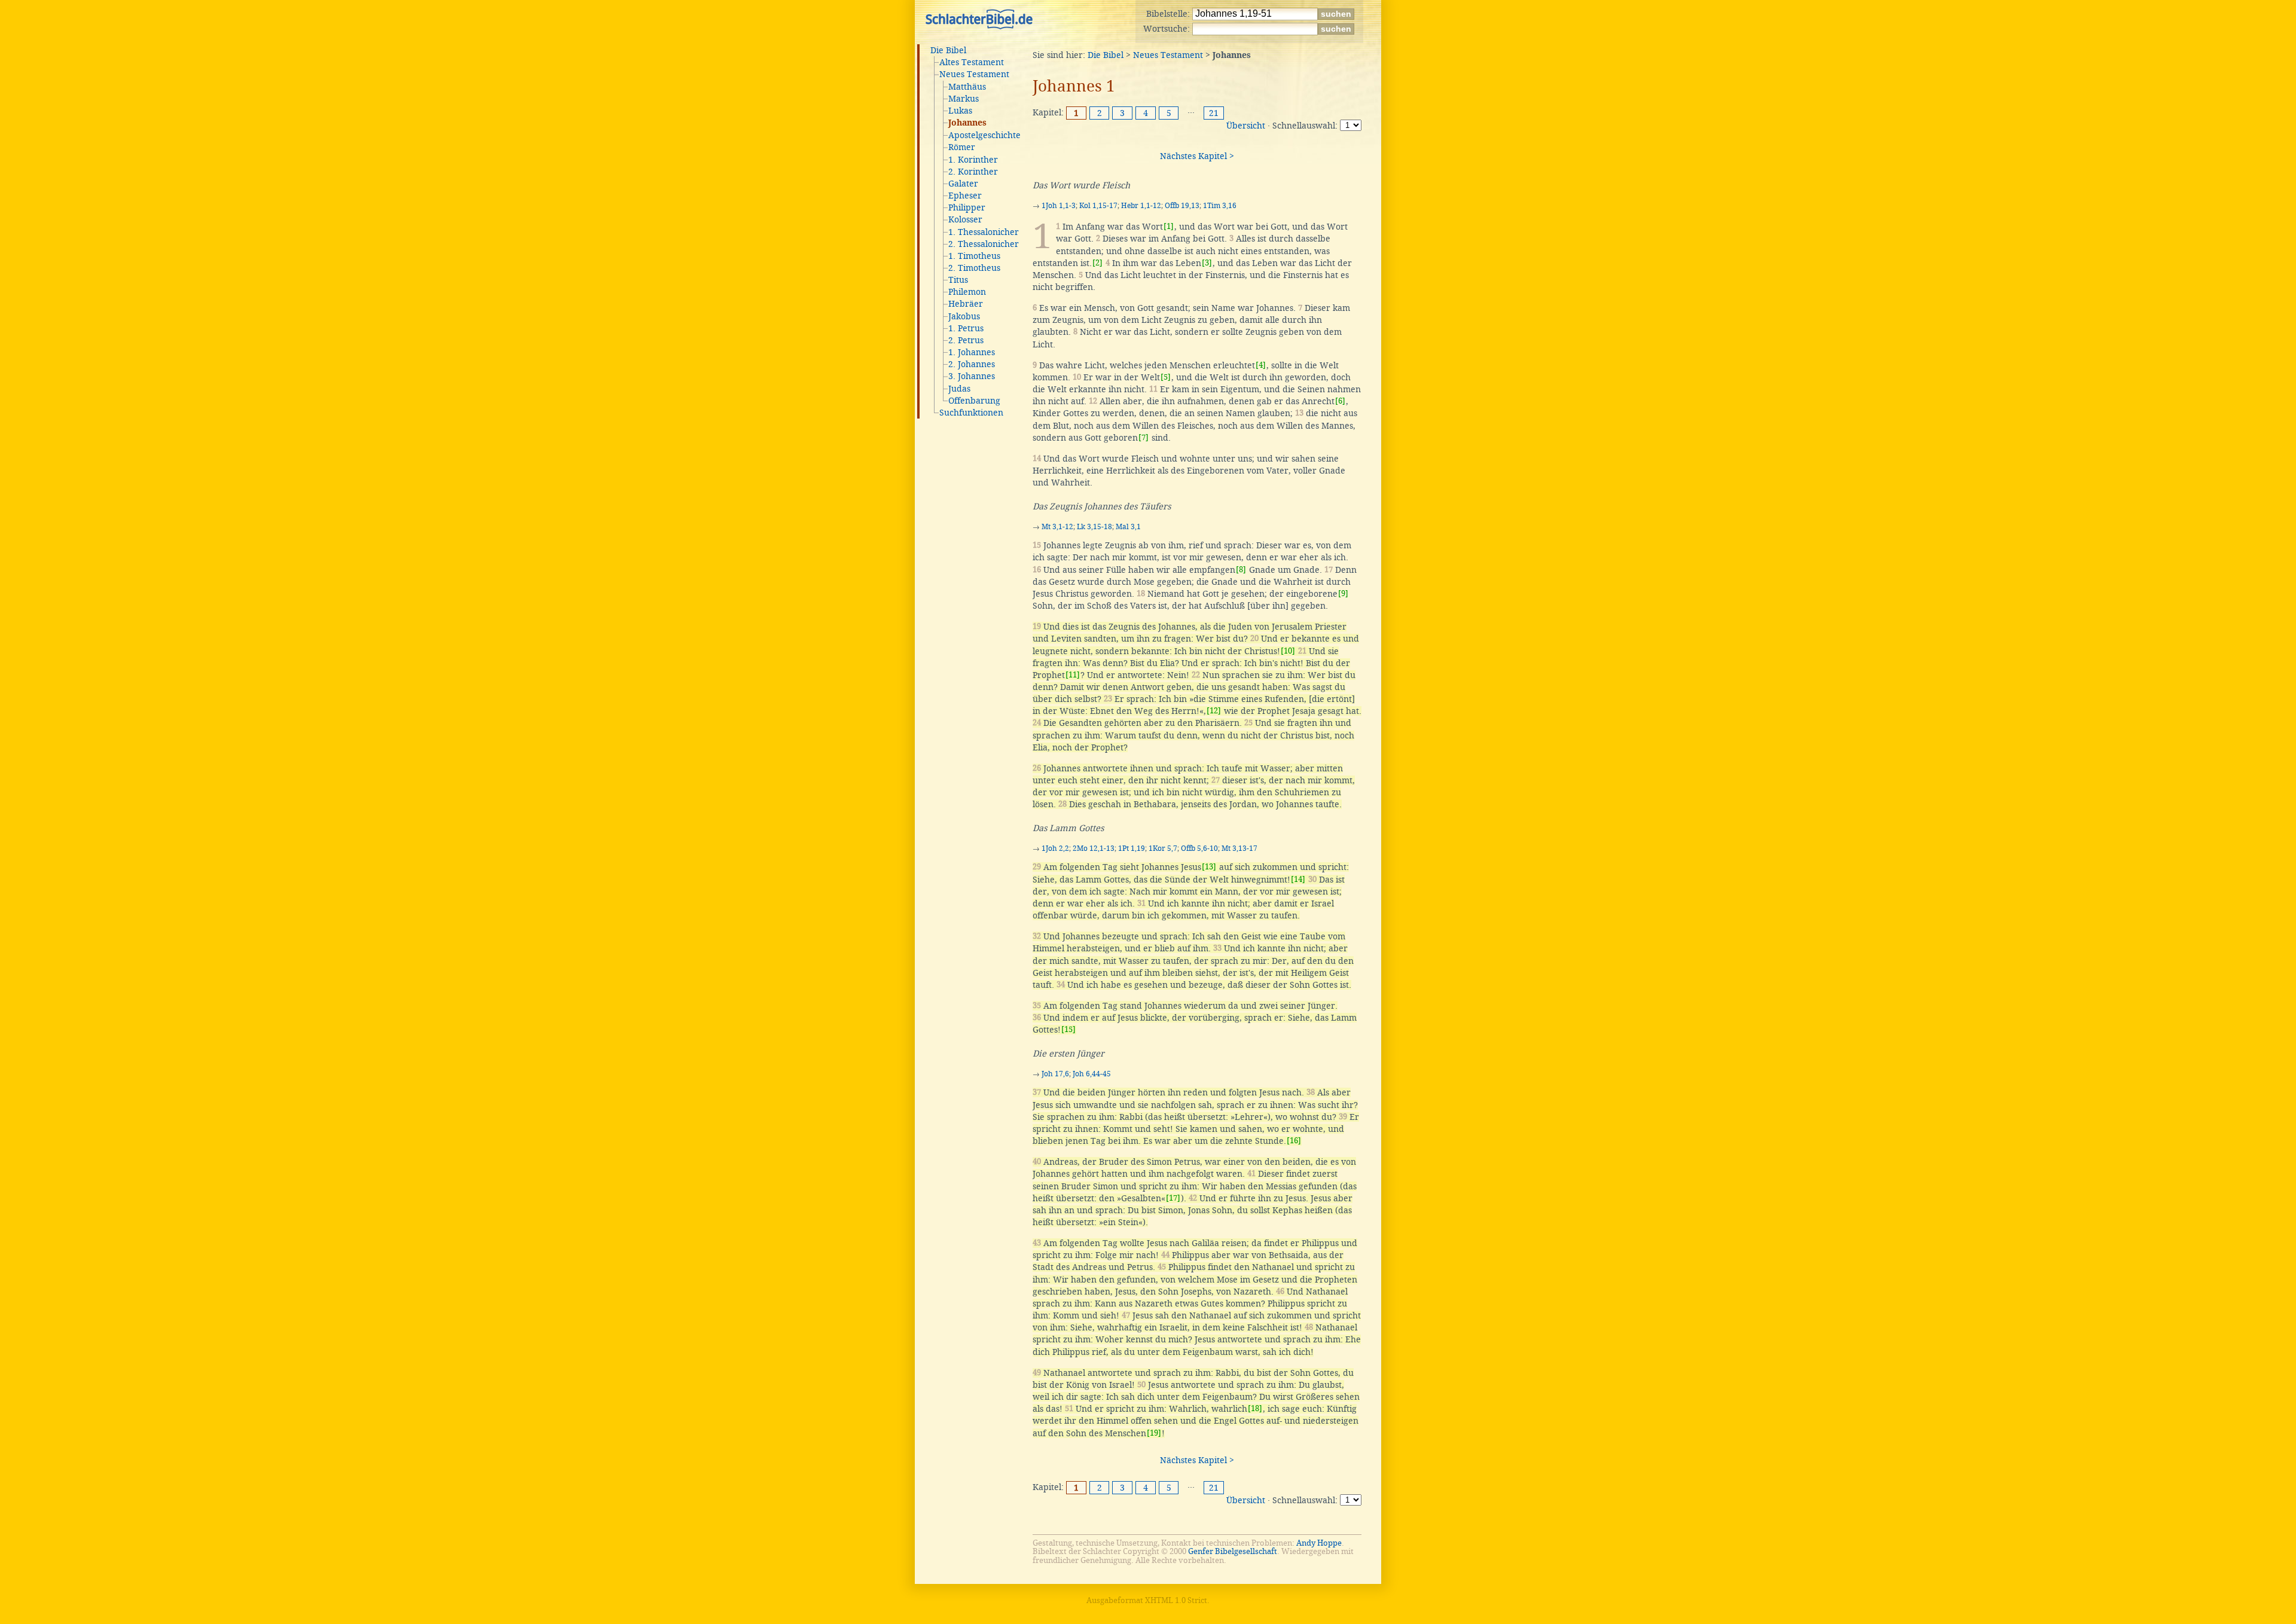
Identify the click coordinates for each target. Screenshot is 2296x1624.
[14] (1298, 879)
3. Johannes (972, 376)
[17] (1173, 1198)
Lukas (960, 111)
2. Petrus (966, 340)
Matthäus (967, 87)
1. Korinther (973, 160)
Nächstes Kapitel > (1197, 156)
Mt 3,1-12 (1057, 527)
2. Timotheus (974, 268)
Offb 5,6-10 (1199, 848)
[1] (1169, 226)
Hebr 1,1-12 (1141, 206)
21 (1214, 113)
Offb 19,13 (1182, 206)
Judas (959, 389)
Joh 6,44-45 (1092, 1074)
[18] (1255, 1408)
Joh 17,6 (1055, 1074)
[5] (1166, 377)
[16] (1294, 1141)
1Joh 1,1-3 (1059, 206)
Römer (962, 147)
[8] (1241, 570)
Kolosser (965, 219)
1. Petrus (966, 328)
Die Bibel (948, 50)
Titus (958, 280)
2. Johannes (972, 364)
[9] (1343, 593)
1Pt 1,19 (1132, 848)
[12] (1214, 711)
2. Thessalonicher (984, 244)
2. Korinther (973, 172)
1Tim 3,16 (1220, 206)
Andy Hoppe (1319, 1543)
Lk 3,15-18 (1094, 527)
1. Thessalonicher (984, 232)
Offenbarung (974, 401)
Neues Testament (974, 74)
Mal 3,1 (1128, 527)
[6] (1340, 401)
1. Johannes (972, 352)
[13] (1209, 867)
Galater (963, 184)
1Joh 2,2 (1055, 848)
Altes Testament (972, 62)
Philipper (967, 207)
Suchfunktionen (971, 413)
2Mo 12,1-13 (1094, 848)
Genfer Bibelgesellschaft (1233, 1551)
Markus (964, 99)
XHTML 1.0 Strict (1176, 1600)
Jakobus (964, 316)
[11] (1073, 675)
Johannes (967, 123)
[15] (1068, 1029)
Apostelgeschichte (984, 135)
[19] (1154, 1433)
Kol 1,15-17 (1098, 206)
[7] (1144, 437)
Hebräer (966, 304)
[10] (1288, 651)
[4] (1261, 365)
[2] (1097, 263)
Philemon (967, 292)
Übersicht (1246, 126)
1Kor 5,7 (1163, 848)
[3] (1207, 263)
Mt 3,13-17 (1239, 848)
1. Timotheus (974, 256)
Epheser (965, 196)
